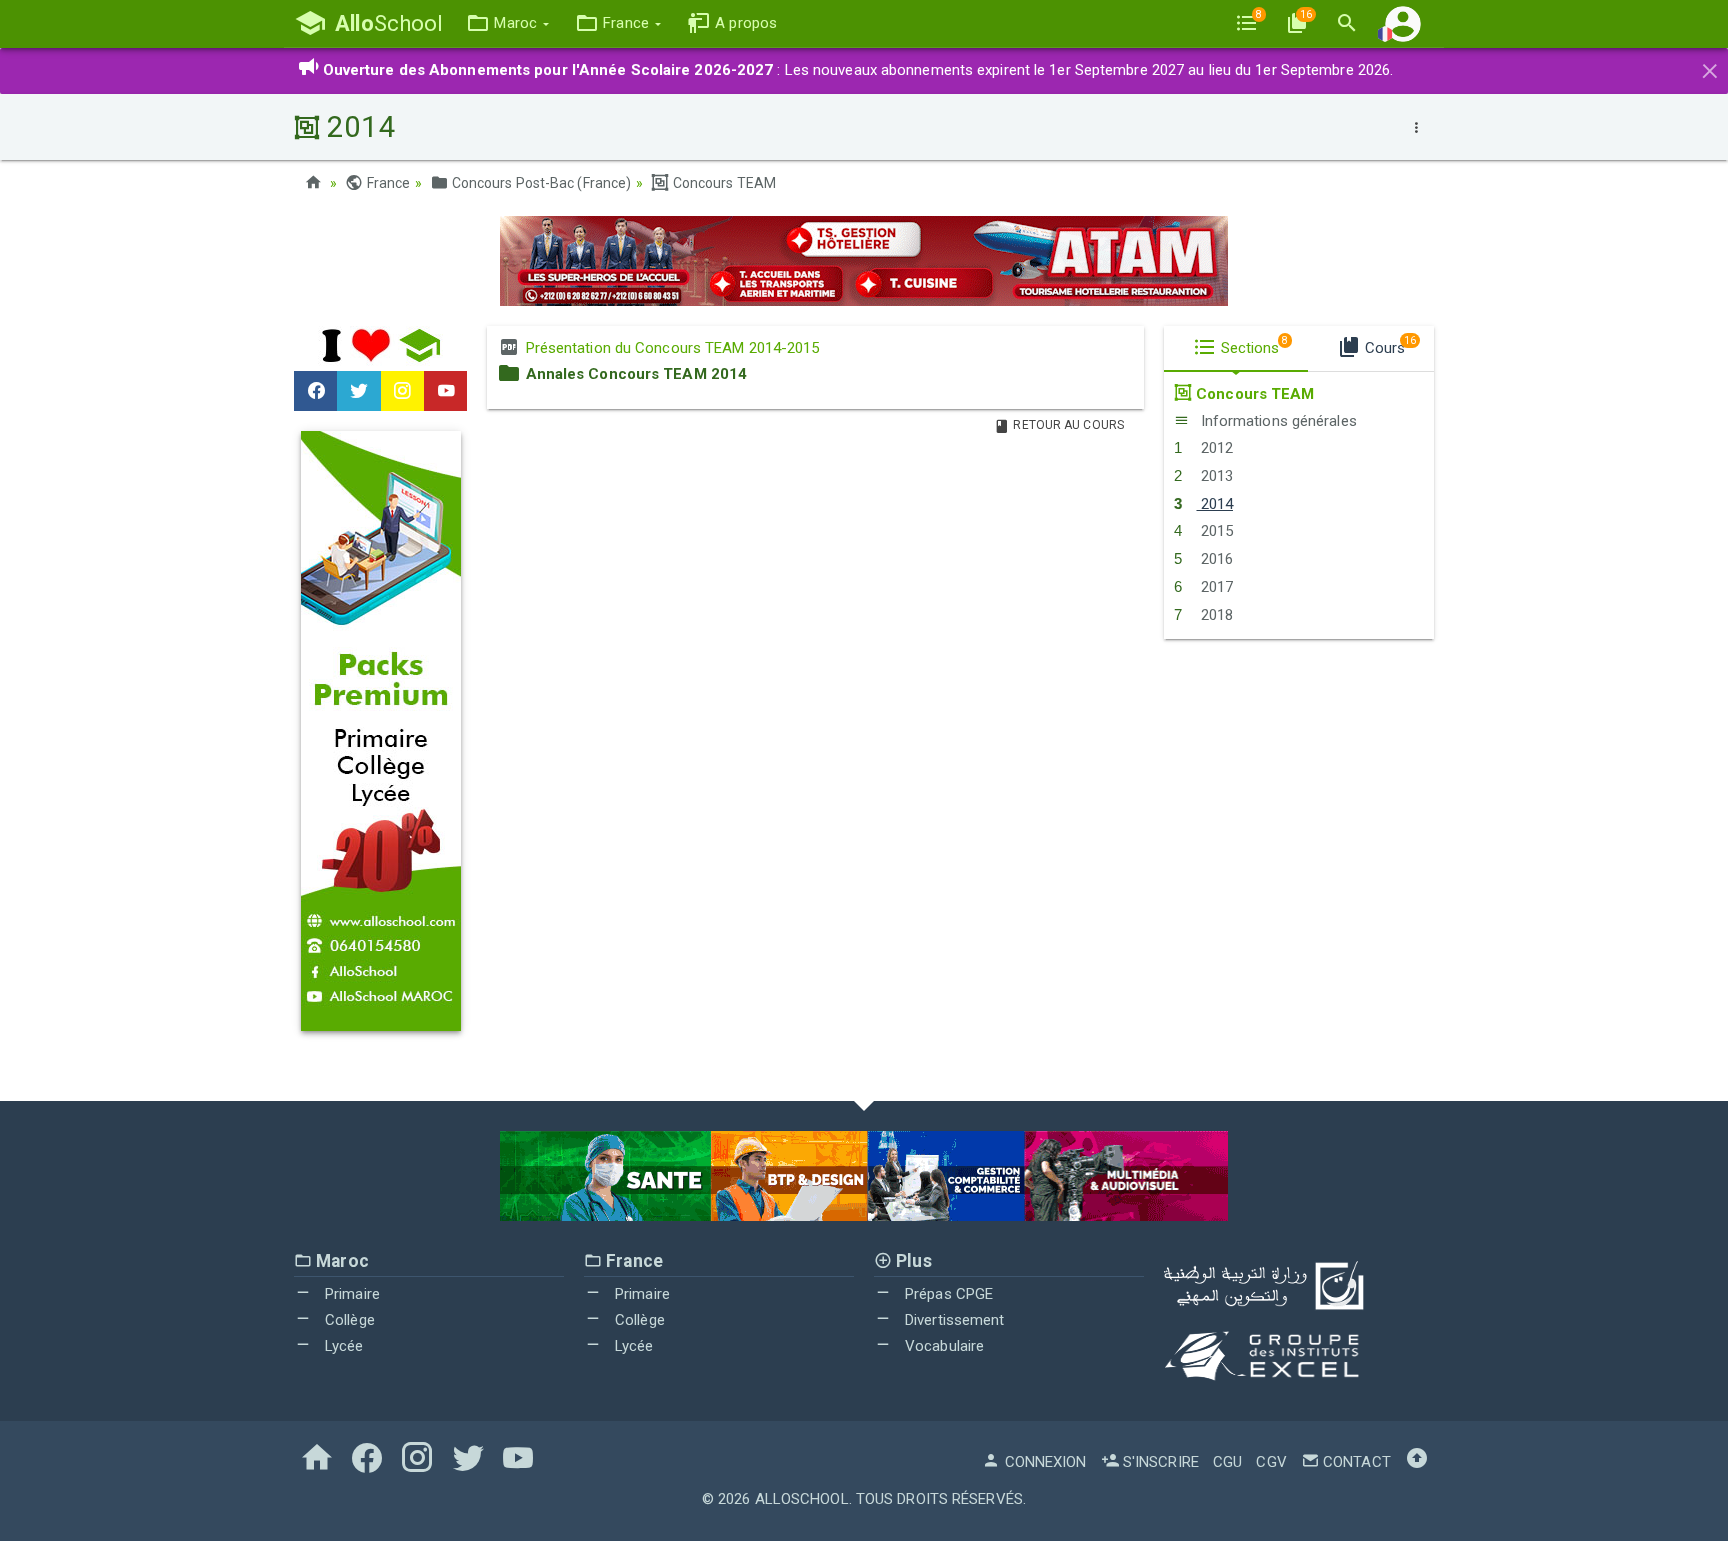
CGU (1227, 1462)
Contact (1355, 1462)
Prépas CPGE (947, 1294)
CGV (1271, 1462)
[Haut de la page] (1417, 1462)
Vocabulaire (942, 1346)
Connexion (1043, 1462)
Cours (1388, 346)
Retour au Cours (1067, 425)
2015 (1214, 531)
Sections (1253, 346)
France (387, 183)
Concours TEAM (723, 183)
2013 (1214, 476)
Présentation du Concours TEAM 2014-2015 (670, 348)
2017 (1214, 587)
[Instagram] (402, 391)
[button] (507, 23)
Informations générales (1276, 421)
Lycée (342, 1346)
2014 (1214, 504)
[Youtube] (445, 391)
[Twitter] (358, 391)
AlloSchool (802, 1499)
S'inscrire (1159, 1462)
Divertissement (953, 1320)
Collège (348, 1320)
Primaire (350, 1294)
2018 (1214, 615)
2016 (1214, 559)
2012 (1214, 448)
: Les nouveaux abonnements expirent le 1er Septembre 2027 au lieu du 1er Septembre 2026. (858, 70)
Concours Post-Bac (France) (540, 183)
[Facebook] (315, 391)
